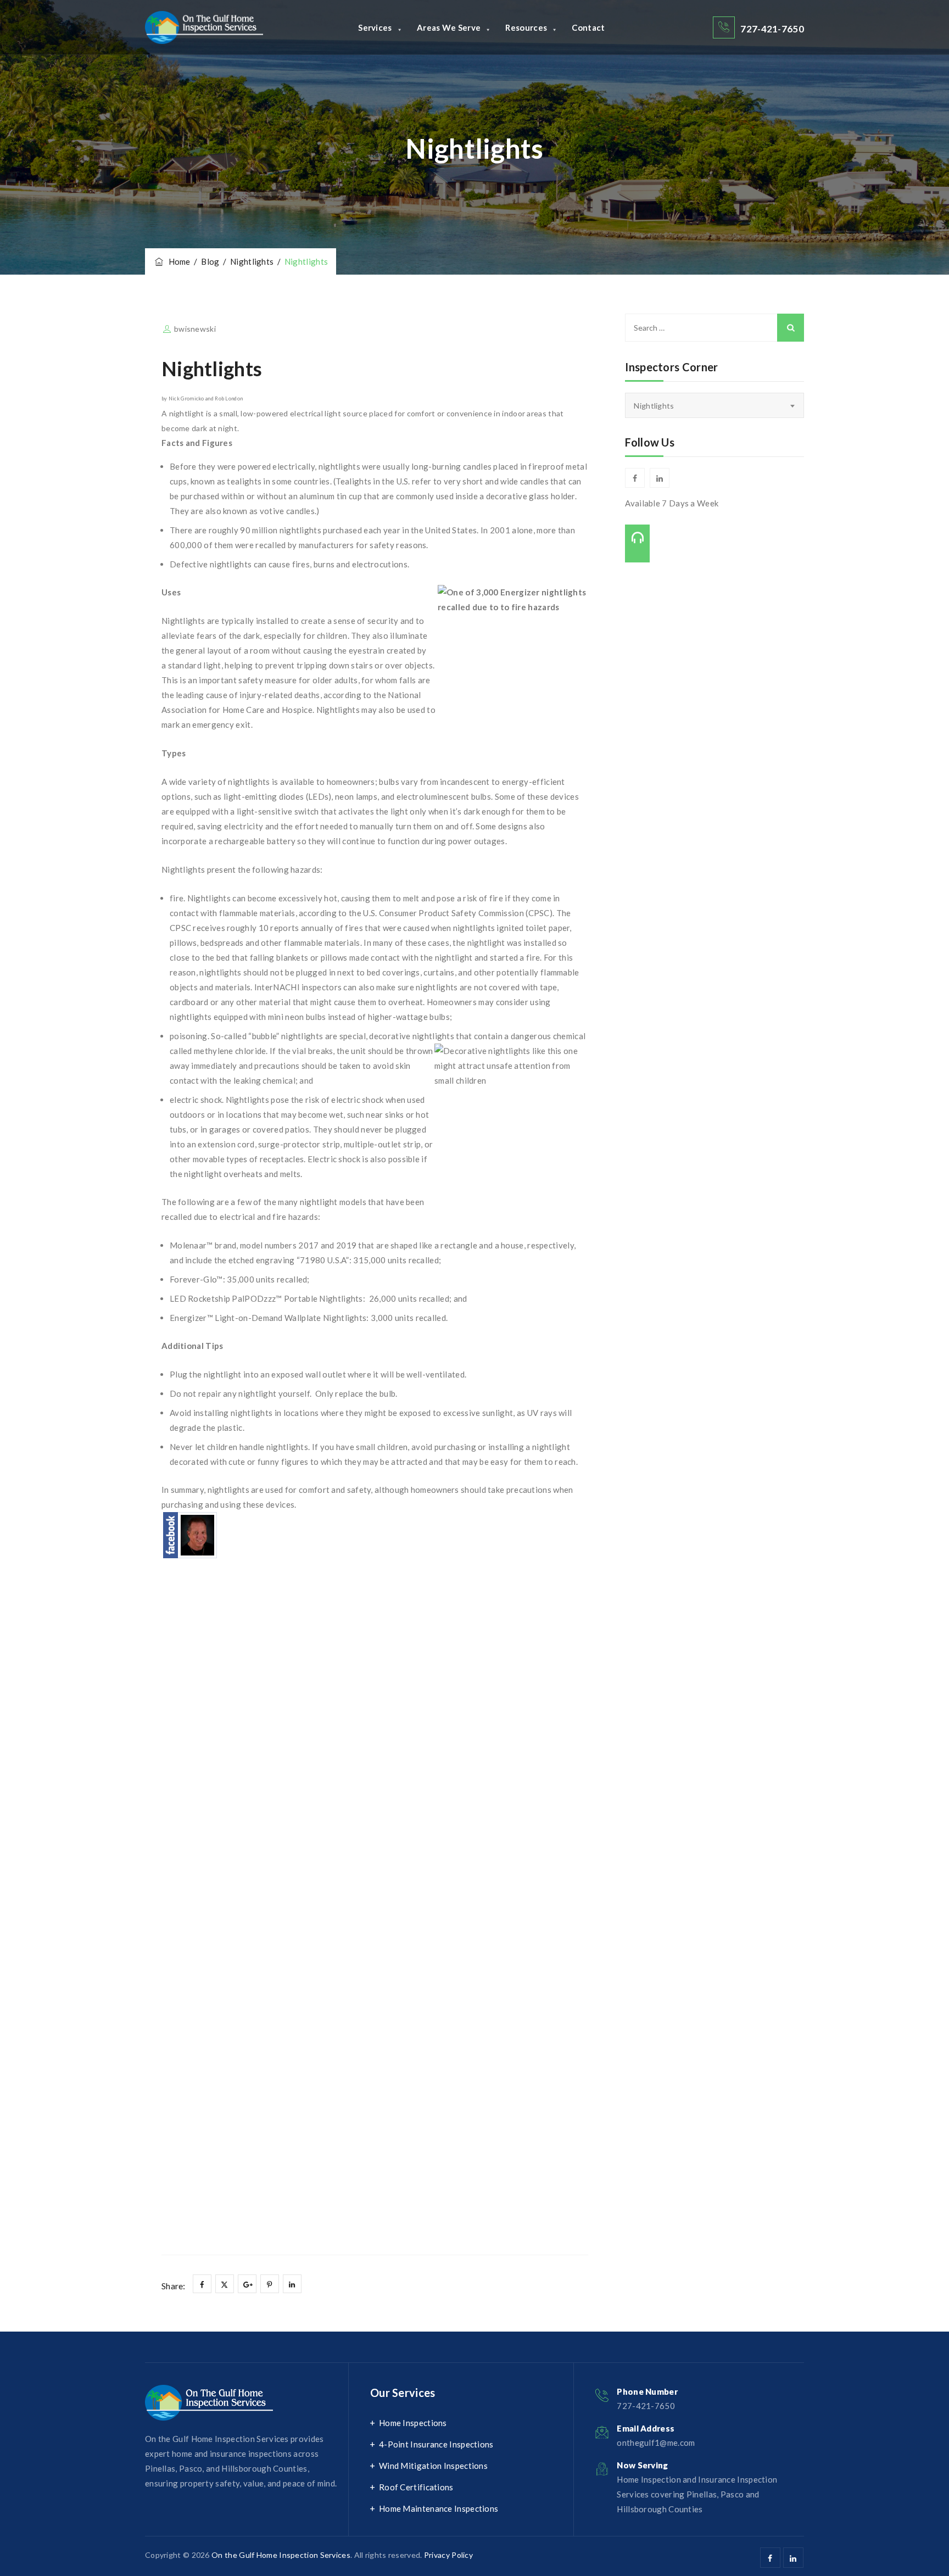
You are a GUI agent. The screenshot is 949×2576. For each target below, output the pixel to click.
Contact (588, 27)
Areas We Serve (449, 27)
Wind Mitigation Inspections (433, 2466)
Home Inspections (413, 2423)
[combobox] (714, 405)
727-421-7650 (772, 29)
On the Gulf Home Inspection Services (281, 2555)
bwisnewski (195, 329)
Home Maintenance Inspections (439, 2508)
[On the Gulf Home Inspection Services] (204, 27)
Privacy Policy (448, 2555)
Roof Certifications (416, 2487)
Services (375, 27)
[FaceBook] (190, 1534)
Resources (526, 27)
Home (178, 261)
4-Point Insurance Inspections (436, 2444)
